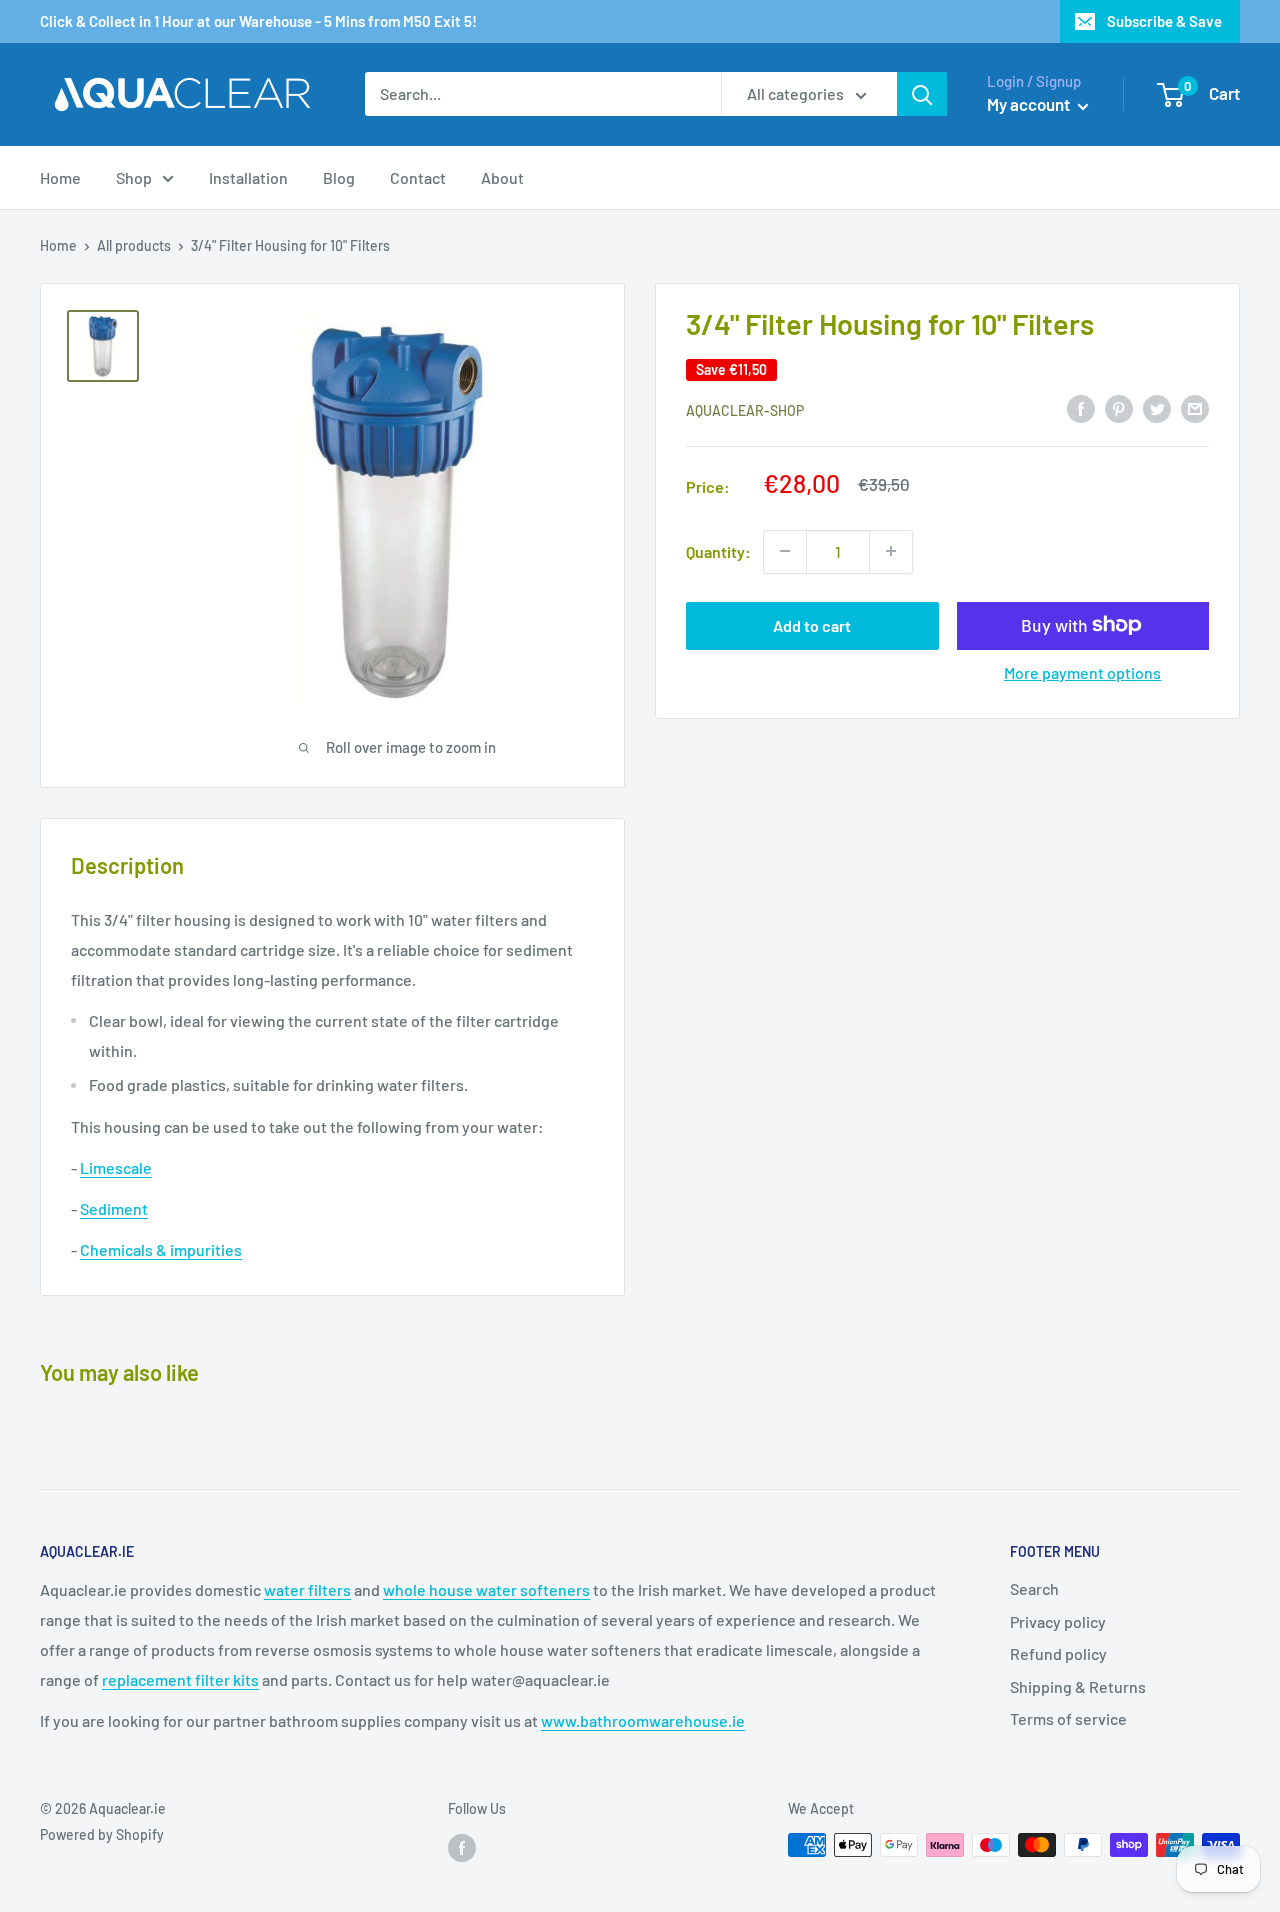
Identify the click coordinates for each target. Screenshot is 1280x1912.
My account (1030, 104)
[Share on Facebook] (1081, 407)
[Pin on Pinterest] (1119, 407)
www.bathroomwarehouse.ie (643, 1720)
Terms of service (1068, 1718)
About (502, 177)
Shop (134, 177)
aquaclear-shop (745, 409)
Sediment (114, 1208)
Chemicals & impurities (161, 1249)
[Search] (922, 94)
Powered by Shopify (102, 1834)
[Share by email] (1195, 407)
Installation (248, 177)
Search (1034, 1588)
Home (60, 177)
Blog (339, 177)
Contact (418, 177)
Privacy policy (1058, 1621)
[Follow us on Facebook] (462, 1847)
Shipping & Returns (1078, 1686)
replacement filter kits (180, 1679)
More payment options (1082, 671)
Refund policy (1058, 1653)
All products (134, 245)
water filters (307, 1589)
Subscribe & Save (1164, 21)
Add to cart (812, 624)
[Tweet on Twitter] (1157, 407)
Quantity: (718, 550)
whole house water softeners (486, 1589)
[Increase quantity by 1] (891, 551)
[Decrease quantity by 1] (785, 551)
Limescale (116, 1167)
